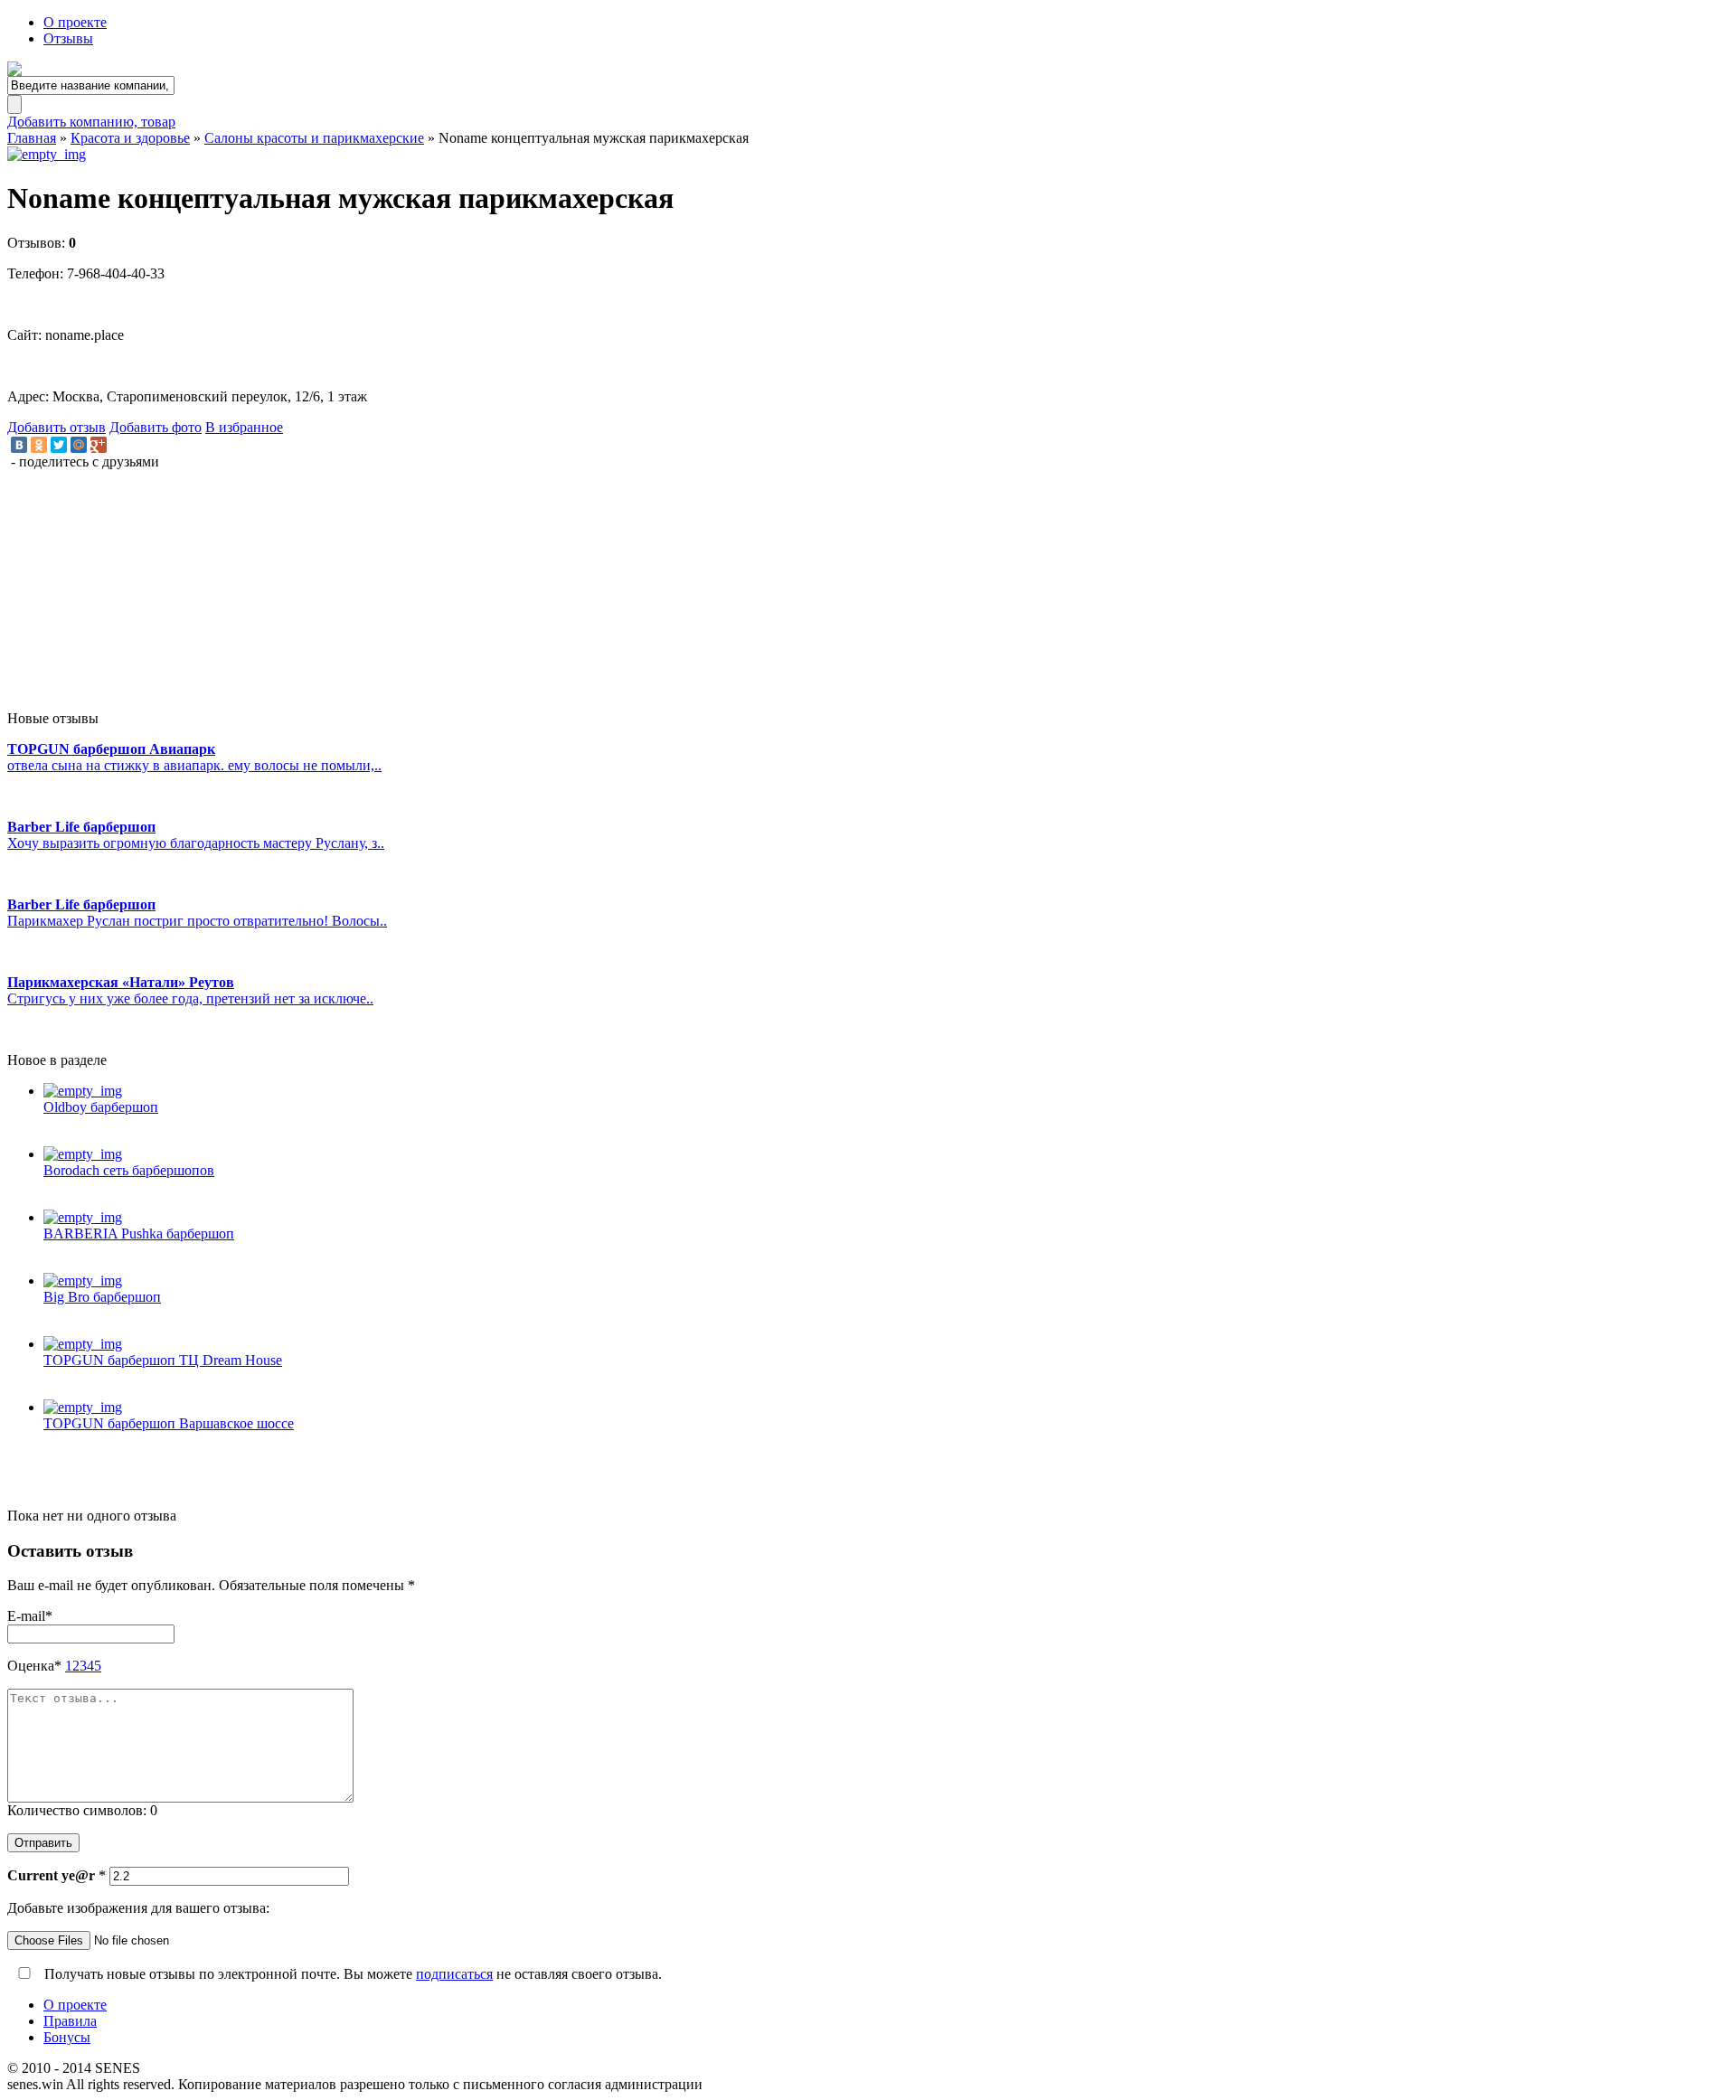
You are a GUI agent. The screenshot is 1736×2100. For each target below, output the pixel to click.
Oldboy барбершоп (101, 1107)
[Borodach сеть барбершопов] (886, 1154)
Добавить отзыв (57, 427)
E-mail (30, 1616)
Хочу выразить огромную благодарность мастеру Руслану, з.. (196, 843)
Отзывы (68, 38)
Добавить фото (156, 427)
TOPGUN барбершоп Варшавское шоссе (169, 1423)
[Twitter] (59, 445)
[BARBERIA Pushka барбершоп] (886, 1218)
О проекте (75, 22)
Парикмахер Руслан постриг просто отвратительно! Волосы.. (197, 921)
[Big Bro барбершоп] (886, 1281)
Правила (70, 2021)
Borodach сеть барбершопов (129, 1170)
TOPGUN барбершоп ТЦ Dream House (163, 1360)
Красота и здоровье (130, 138)
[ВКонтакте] (19, 445)
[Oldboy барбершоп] (886, 1091)
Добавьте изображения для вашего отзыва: (138, 1908)
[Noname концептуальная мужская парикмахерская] (868, 155)
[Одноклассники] (39, 445)
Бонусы (67, 2037)
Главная (32, 138)
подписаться (454, 1974)
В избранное (244, 427)
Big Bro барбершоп (102, 1297)
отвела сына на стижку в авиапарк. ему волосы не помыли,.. (194, 765)
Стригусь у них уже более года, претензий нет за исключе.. (190, 998)
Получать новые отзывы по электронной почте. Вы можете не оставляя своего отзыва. (351, 1974)
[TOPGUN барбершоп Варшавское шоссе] (886, 1408)
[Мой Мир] (79, 445)
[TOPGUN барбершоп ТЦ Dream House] (886, 1344)
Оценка (34, 1666)
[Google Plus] (99, 445)
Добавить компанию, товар (91, 122)
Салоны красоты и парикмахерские (314, 138)
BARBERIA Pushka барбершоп (139, 1234)
